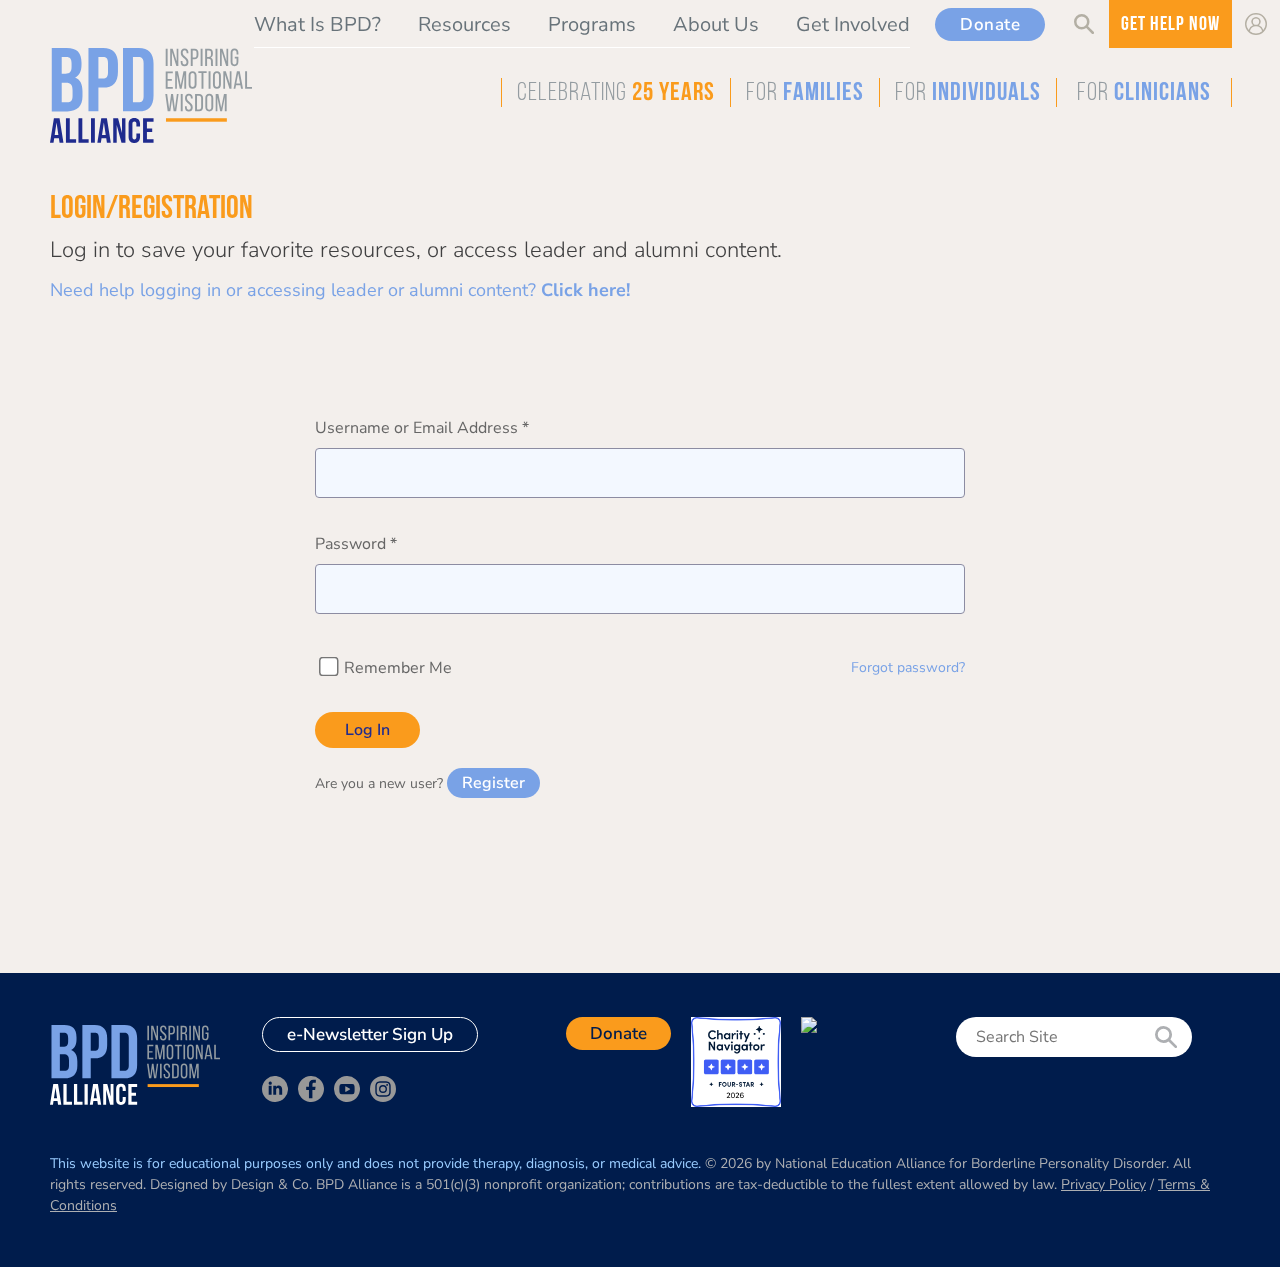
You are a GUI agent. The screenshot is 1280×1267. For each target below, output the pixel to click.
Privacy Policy (1103, 1184)
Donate (990, 24)
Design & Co (270, 1184)
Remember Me (396, 668)
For (805, 93)
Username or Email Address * (422, 428)
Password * (356, 544)
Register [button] (493, 783)
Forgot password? (908, 667)
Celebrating (616, 93)
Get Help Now (1170, 25)
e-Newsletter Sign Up (370, 1034)
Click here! (585, 290)
